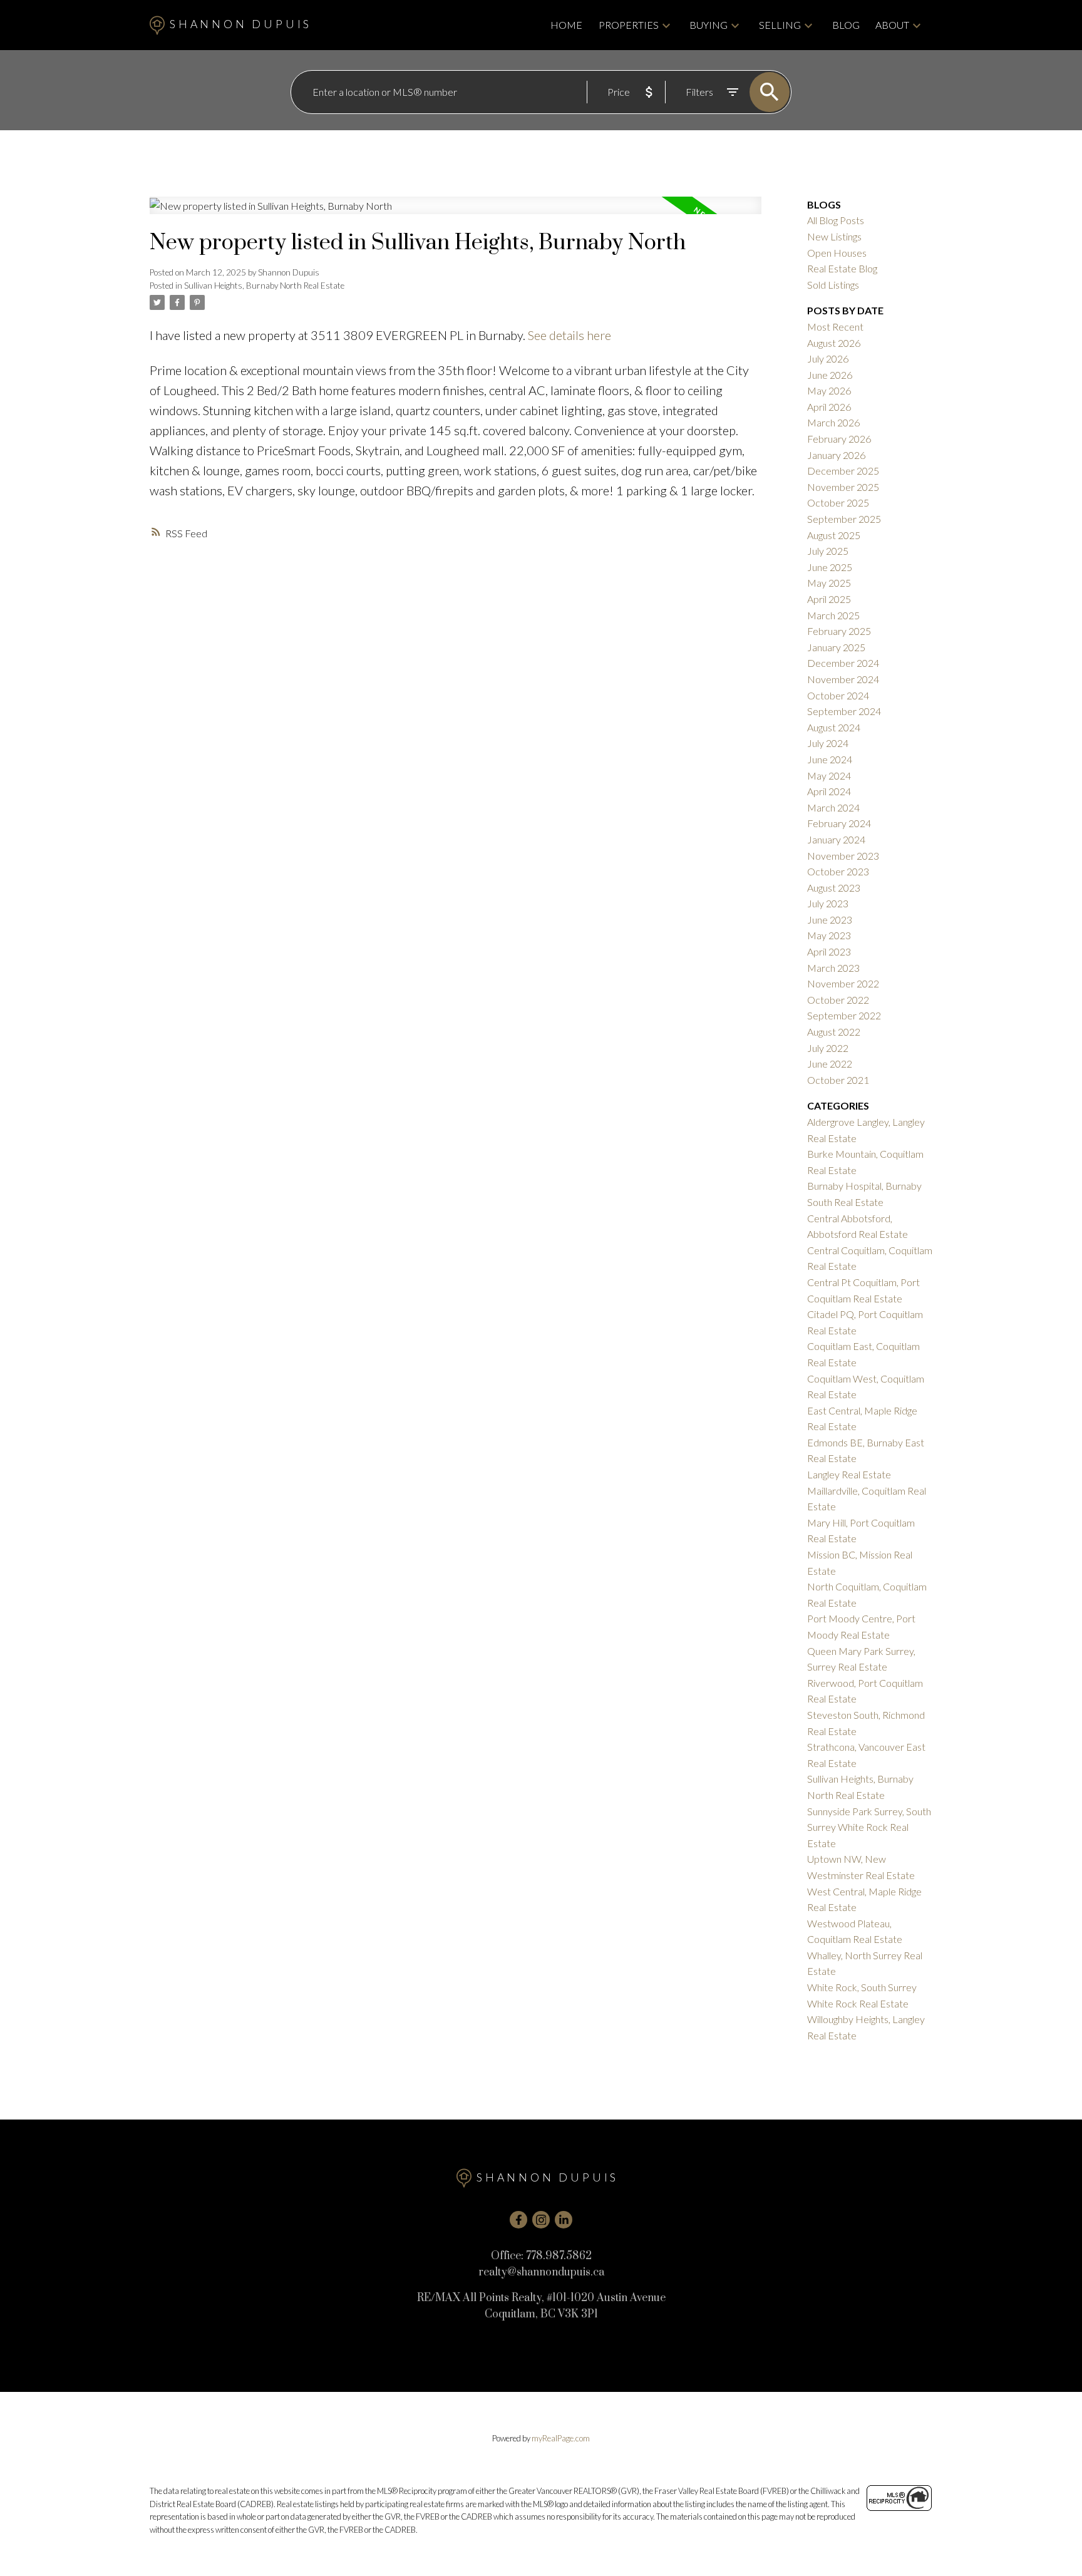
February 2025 (839, 631)
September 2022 (844, 1015)
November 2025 (843, 487)
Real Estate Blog (842, 268)
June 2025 (830, 567)
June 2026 (830, 375)
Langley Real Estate (849, 1474)
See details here (569, 335)
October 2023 (838, 871)
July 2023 (828, 903)
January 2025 (836, 647)
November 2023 (843, 856)
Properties (629, 25)
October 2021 (838, 1080)
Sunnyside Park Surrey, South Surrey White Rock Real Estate (869, 1827)
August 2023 (834, 888)
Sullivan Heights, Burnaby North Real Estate (264, 286)
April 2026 (829, 407)
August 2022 (834, 1032)
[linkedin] (564, 2220)
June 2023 (830, 920)
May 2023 (829, 935)
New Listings (834, 236)
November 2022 (843, 983)
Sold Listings (833, 285)
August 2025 (834, 535)
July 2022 (828, 1048)
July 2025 (828, 551)
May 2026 (829, 390)
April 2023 (829, 951)
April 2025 (829, 599)
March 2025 (833, 615)
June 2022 (830, 1064)
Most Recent (835, 327)
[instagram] (541, 2220)
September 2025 (844, 519)
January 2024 (836, 839)
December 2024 (843, 663)
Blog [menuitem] (846, 25)
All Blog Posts (836, 220)
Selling (780, 25)
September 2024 (844, 711)
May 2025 (829, 583)
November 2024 (843, 679)
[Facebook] (518, 2220)
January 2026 (836, 455)
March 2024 (833, 807)
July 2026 (828, 358)
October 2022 (838, 1000)
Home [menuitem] (566, 25)
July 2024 (828, 743)
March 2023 (833, 968)
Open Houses (837, 253)
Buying (708, 25)
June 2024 (830, 759)
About (892, 25)
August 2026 (834, 343)
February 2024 (839, 823)
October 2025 (838, 502)
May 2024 (829, 775)
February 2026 (839, 439)
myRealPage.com (561, 2438)
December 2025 (843, 471)
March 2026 (833, 422)
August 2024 (834, 727)
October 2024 (838, 695)
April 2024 (829, 791)
